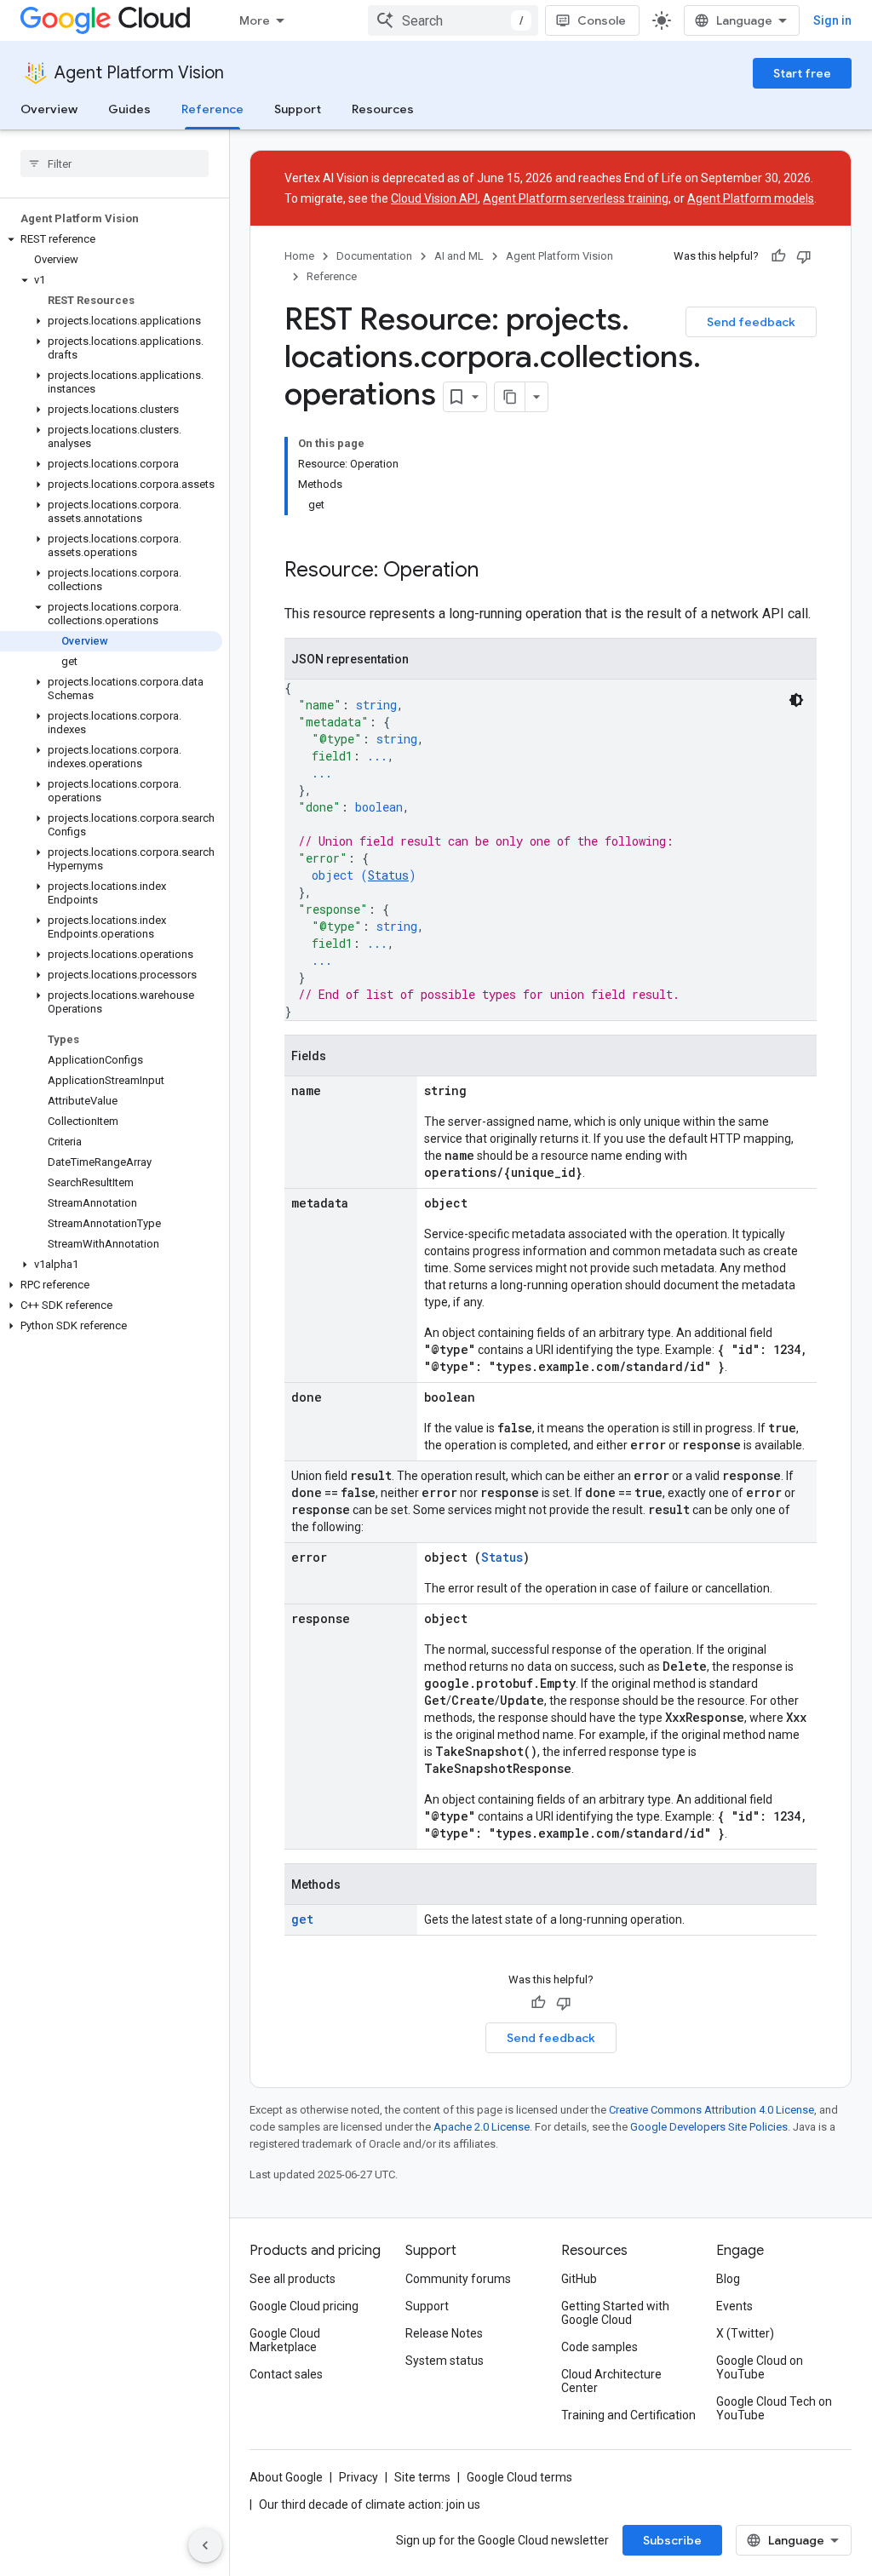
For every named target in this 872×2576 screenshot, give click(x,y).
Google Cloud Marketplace (285, 2340)
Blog (728, 2279)
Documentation (374, 256)
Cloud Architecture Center (611, 2381)
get (302, 1919)
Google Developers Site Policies (709, 2127)
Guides (129, 109)
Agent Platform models (751, 198)
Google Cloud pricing (304, 2306)
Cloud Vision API (434, 198)
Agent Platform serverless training (576, 198)
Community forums (458, 2279)
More (255, 20)
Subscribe (672, 2540)
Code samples (599, 2347)
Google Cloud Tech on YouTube (774, 2408)
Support (298, 109)
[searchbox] (115, 164)
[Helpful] (778, 256)
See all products (293, 2279)
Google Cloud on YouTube (760, 2367)
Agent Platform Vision (139, 73)
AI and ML (459, 256)
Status (388, 875)
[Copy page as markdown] (510, 397)
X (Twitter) (745, 2333)
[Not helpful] (804, 256)
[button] (111, 239)
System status (445, 2361)
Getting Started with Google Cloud (615, 2313)
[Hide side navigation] (205, 2545)
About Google (286, 2477)
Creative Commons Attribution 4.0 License (711, 2110)
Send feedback (751, 322)
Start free (802, 73)
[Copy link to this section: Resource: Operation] (496, 571)
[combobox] (453, 20)
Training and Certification (628, 2415)
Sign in (832, 20)
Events (734, 2306)
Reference (212, 109)
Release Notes (444, 2333)
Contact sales (286, 2374)
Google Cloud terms (519, 2477)
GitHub (579, 2279)
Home (299, 256)
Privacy (359, 2477)
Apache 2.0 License (482, 2127)
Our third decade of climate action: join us (370, 2504)
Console (602, 20)
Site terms (422, 2477)
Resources (383, 109)
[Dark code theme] (796, 700)
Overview (49, 109)
